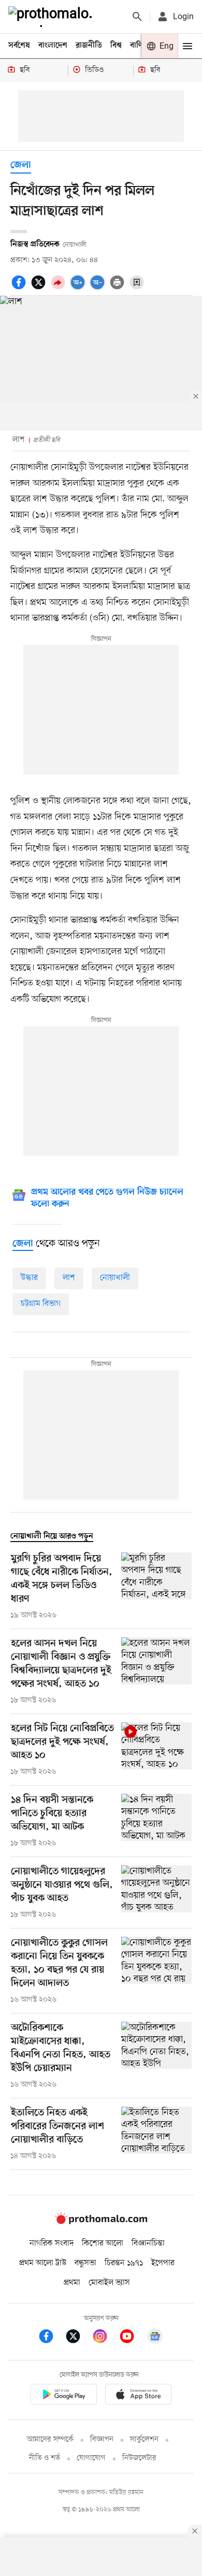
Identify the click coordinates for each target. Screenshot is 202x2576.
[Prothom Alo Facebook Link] (51, 2338)
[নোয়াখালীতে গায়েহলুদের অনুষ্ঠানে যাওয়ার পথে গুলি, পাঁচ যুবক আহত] (156, 1893)
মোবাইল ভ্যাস (109, 2283)
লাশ (69, 1278)
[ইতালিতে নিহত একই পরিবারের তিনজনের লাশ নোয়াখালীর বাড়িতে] (156, 2134)
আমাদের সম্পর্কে (50, 2440)
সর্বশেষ (19, 46)
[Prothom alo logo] (101, 2222)
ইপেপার (163, 2263)
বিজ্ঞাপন (102, 2440)
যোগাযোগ (91, 2458)
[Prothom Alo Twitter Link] (78, 2338)
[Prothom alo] (52, 17)
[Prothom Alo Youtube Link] (132, 2338)
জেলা (21, 166)
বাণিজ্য (140, 46)
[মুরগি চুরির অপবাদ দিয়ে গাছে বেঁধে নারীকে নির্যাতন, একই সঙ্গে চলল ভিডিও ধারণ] (156, 1587)
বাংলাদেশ (53, 46)
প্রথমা (72, 2283)
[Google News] (155, 2338)
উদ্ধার (29, 1278)
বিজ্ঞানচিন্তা (148, 2243)
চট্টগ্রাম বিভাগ (41, 1304)
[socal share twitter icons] (40, 288)
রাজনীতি (89, 46)
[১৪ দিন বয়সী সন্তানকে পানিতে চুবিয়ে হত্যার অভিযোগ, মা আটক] (156, 1821)
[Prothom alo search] (137, 17)
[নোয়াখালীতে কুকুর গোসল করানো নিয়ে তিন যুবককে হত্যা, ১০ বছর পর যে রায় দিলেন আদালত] (156, 1971)
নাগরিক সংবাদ (52, 2243)
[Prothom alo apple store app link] (138, 2396)
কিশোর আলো (103, 2243)
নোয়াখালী (115, 1278)
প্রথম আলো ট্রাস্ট (43, 2263)
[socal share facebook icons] (20, 288)
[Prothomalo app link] (64, 2396)
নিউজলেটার (139, 2458)
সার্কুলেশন (144, 2440)
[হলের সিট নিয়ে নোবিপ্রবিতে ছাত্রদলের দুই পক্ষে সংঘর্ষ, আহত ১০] (156, 1750)
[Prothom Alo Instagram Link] (105, 2338)
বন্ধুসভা (85, 2263)
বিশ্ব (116, 46)
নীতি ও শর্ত (45, 2458)
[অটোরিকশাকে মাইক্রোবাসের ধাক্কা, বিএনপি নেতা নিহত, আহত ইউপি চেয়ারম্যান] (156, 2056)
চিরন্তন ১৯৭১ (124, 2263)
